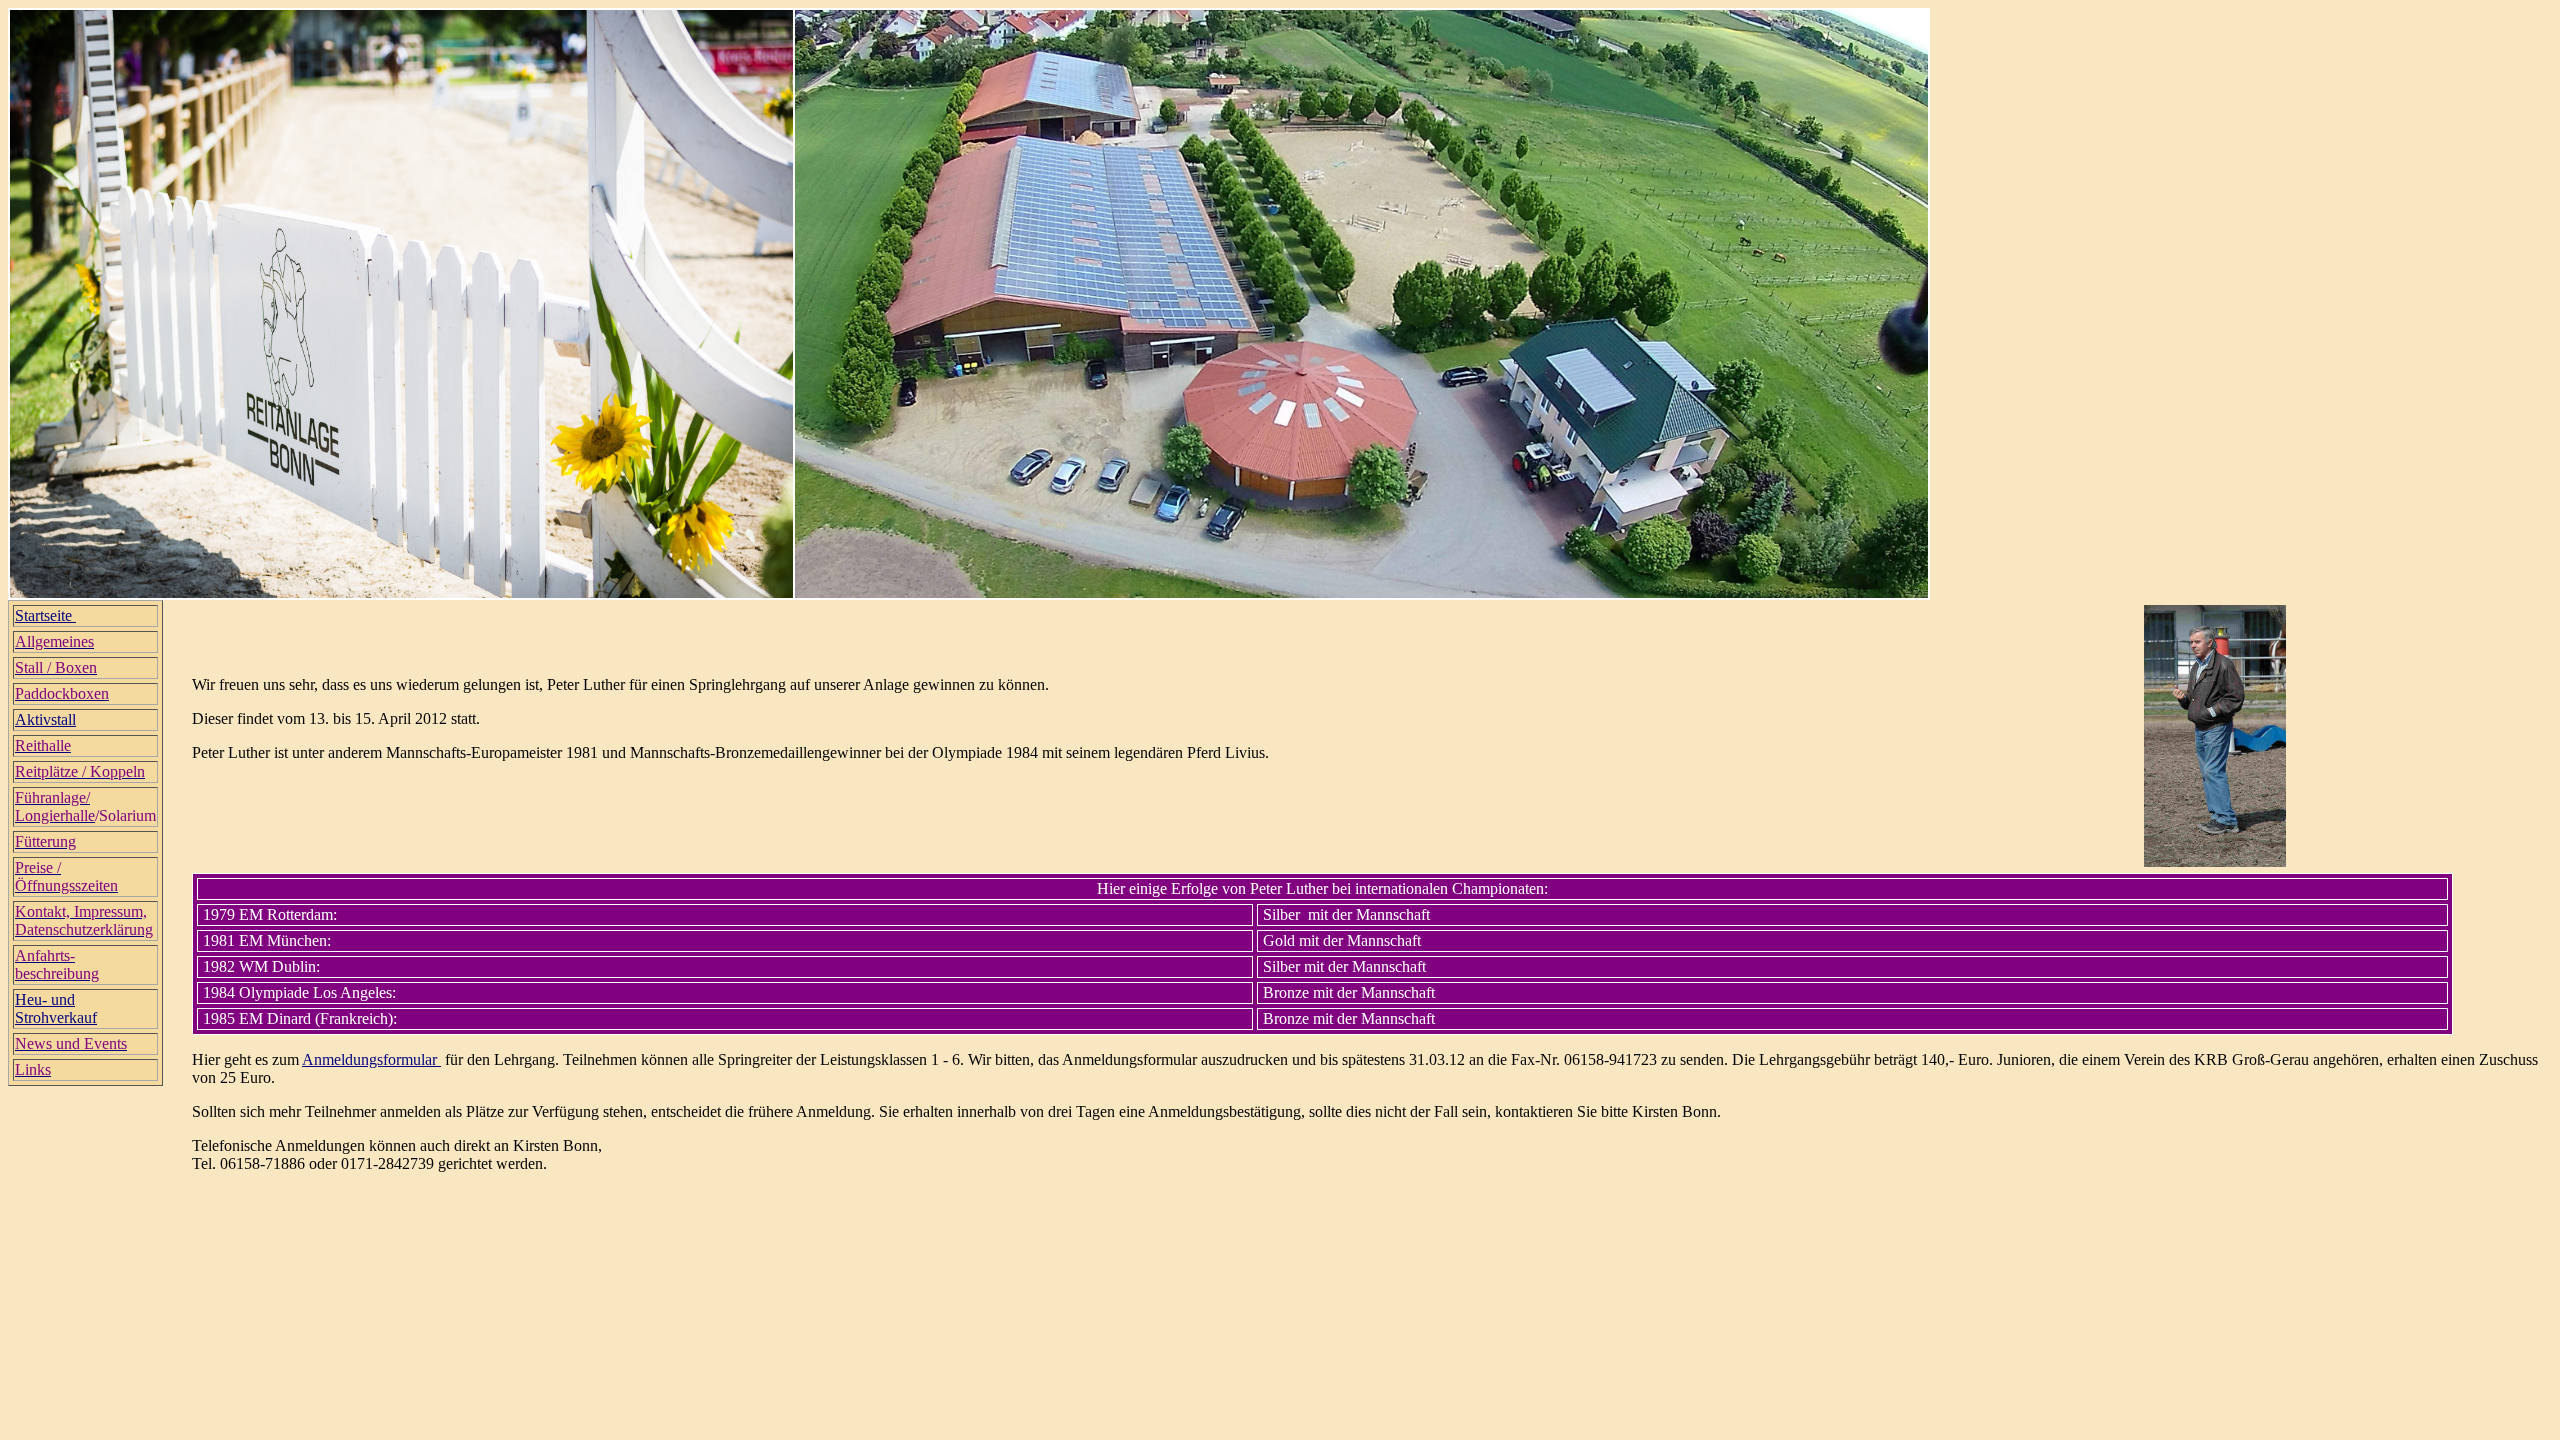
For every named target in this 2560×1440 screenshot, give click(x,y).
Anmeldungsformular (371, 1059)
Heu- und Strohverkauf (56, 1008)
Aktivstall (45, 719)
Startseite (45, 615)
